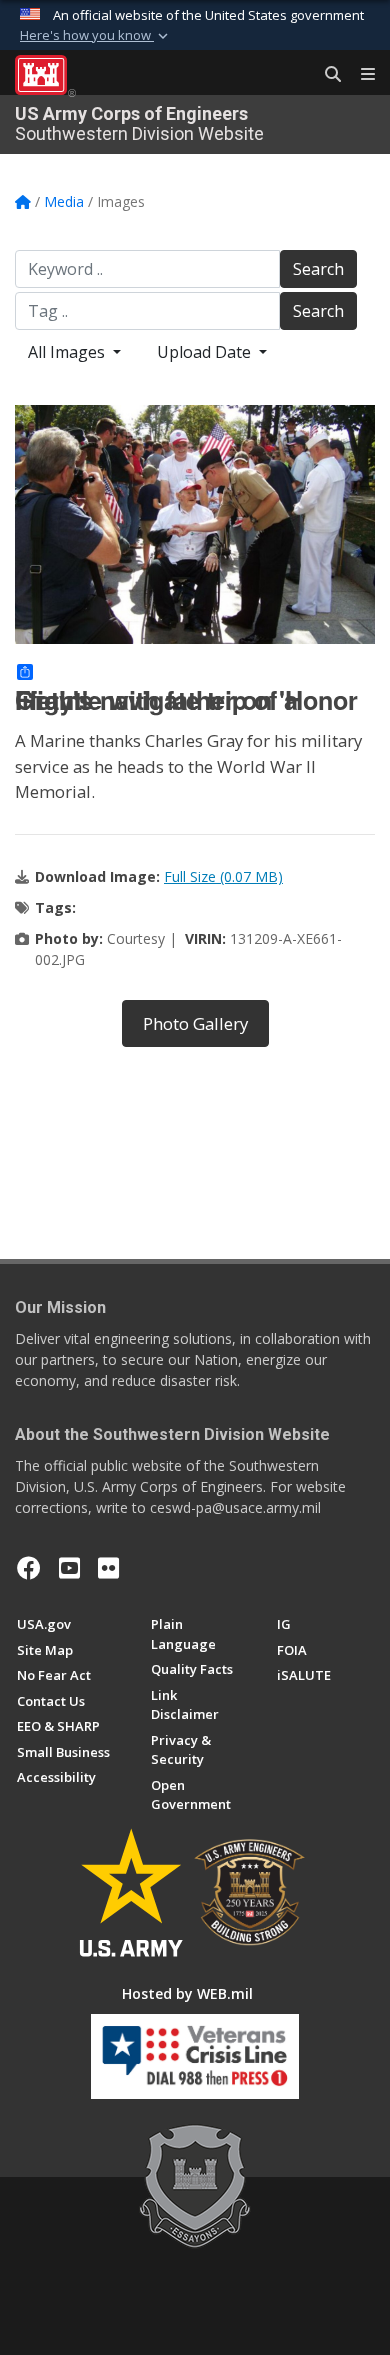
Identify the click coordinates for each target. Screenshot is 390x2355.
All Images (68, 352)
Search (318, 269)
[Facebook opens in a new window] (29, 1568)
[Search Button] (326, 75)
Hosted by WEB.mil (187, 1993)
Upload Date (206, 352)
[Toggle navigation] (360, 75)
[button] (96, 36)
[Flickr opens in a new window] (108, 1568)
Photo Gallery (195, 1023)
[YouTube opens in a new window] (69, 1568)
